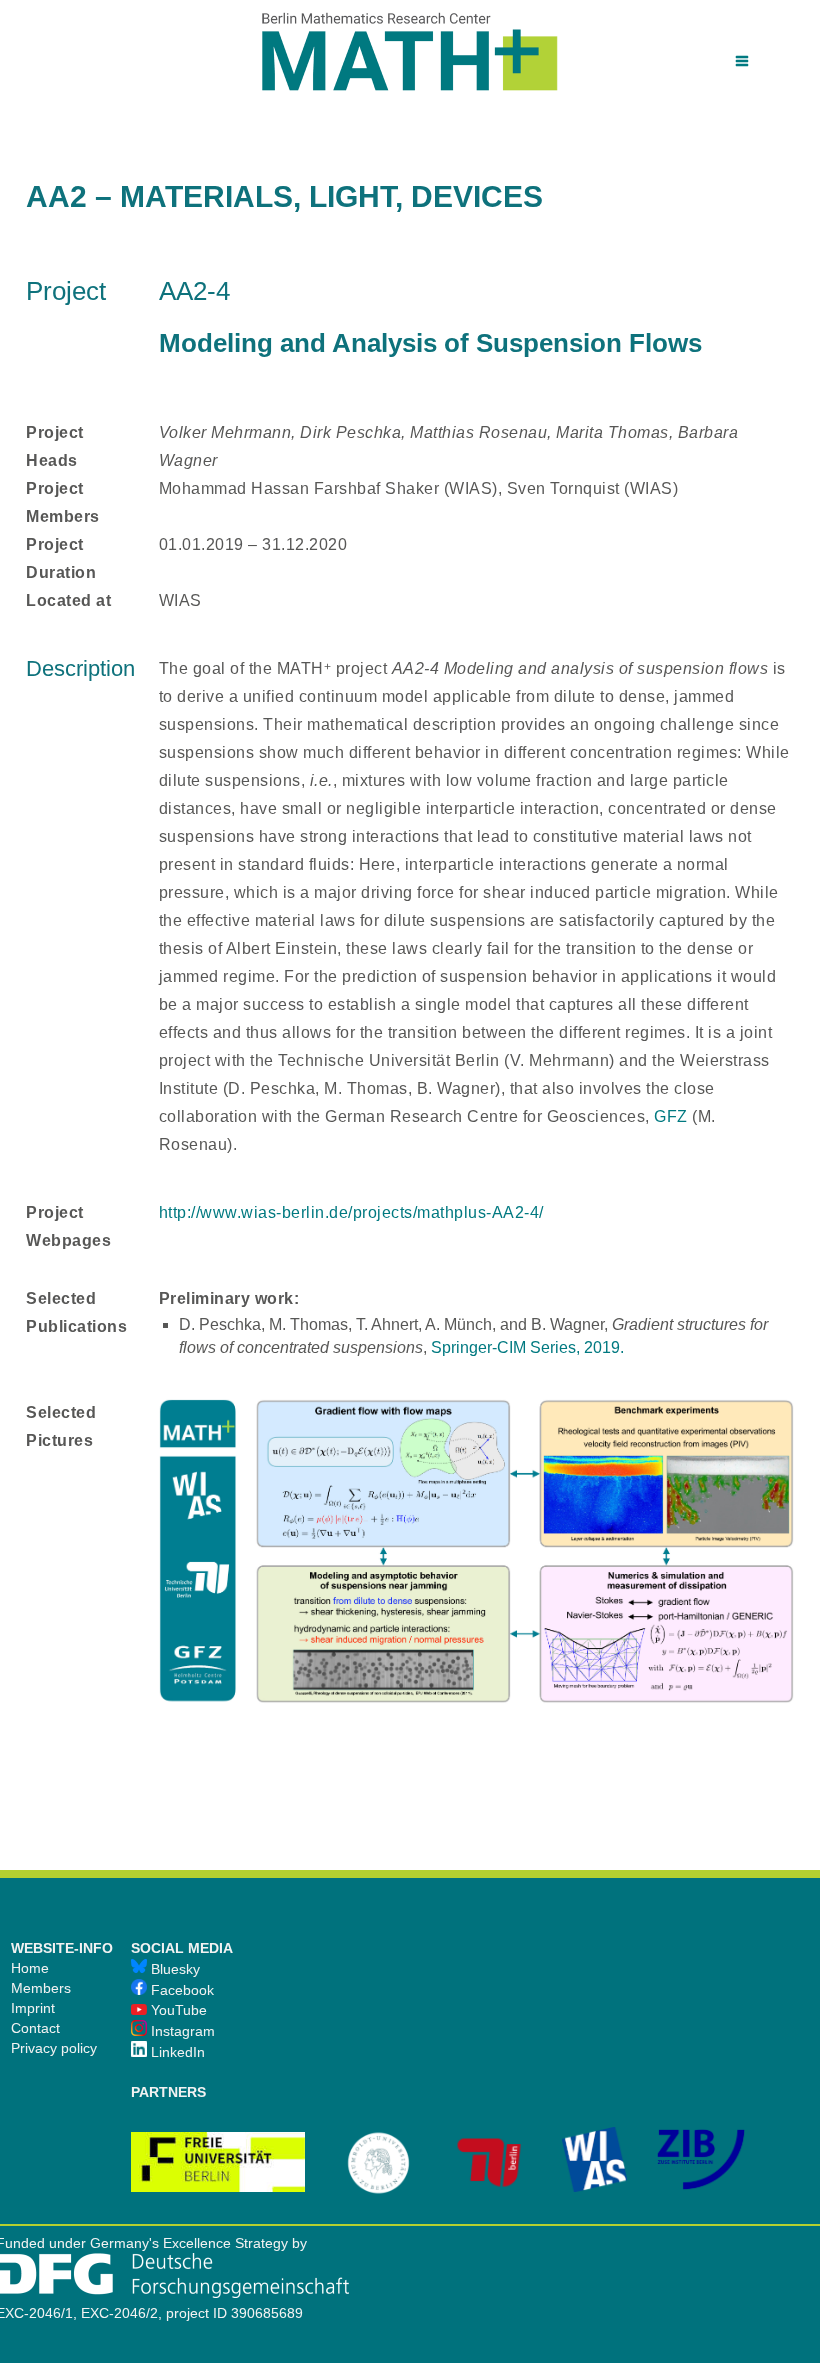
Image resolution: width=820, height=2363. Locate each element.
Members (41, 1988)
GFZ (673, 1116)
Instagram (181, 2031)
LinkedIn (176, 2052)
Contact (35, 2028)
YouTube (177, 2010)
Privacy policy (54, 2048)
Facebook (180, 1990)
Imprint (33, 2008)
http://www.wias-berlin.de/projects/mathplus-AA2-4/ (351, 1212)
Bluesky (173, 1969)
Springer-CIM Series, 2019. (527, 1347)
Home (30, 1968)
